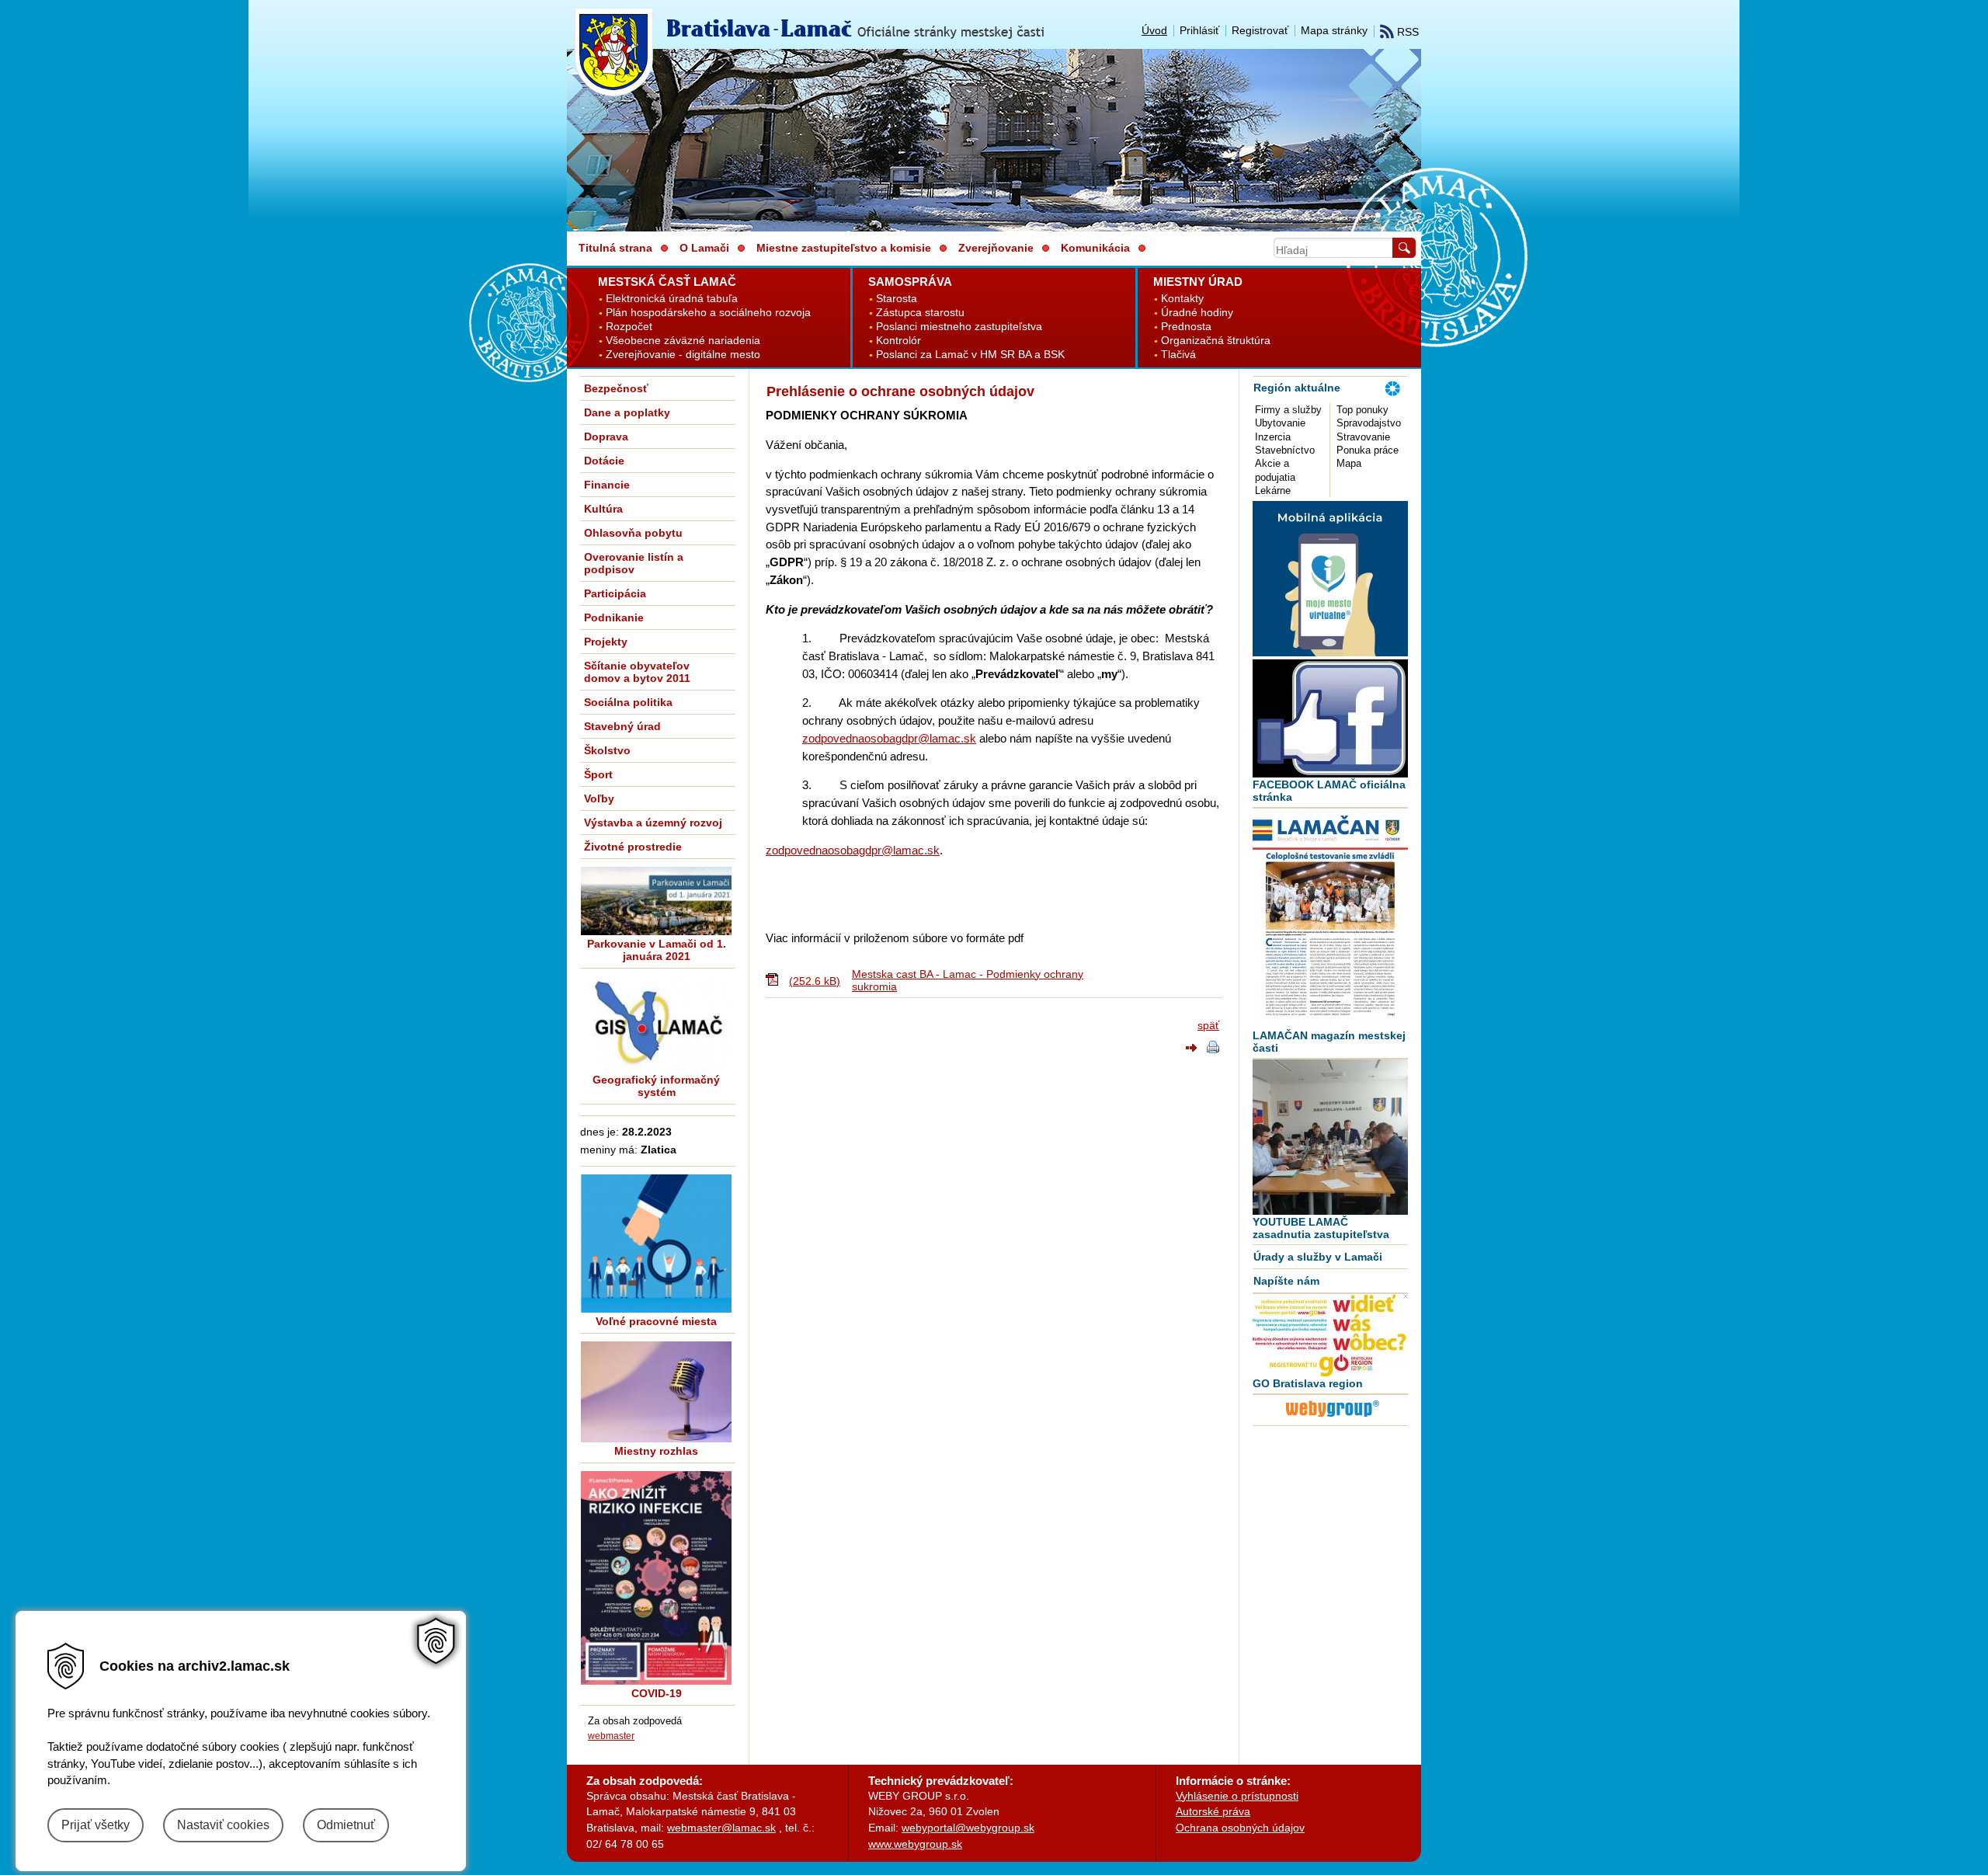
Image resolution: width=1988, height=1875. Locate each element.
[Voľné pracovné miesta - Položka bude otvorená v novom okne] (656, 1244)
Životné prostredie (633, 847)
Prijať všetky (96, 1825)
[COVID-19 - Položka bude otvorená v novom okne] (656, 1578)
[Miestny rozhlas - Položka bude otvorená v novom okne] (656, 1392)
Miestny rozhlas (656, 1451)
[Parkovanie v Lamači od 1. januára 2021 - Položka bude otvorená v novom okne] (656, 901)
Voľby (599, 798)
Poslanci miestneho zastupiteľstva (959, 327)
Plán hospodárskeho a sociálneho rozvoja (708, 313)
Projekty (606, 642)
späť (1208, 1025)
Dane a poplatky (627, 412)
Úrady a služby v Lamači (1318, 1257)
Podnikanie (614, 617)
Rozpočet (629, 327)
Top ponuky (1362, 410)
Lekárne (1273, 490)
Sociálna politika (628, 702)
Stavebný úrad (622, 726)
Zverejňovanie (996, 248)
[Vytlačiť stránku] (1213, 1049)
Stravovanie (1363, 437)
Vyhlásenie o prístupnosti (1237, 1796)
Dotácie (604, 461)
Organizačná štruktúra (1216, 341)
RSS (1406, 32)
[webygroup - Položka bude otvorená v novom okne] (1333, 1419)
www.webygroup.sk (915, 1844)
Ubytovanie (1280, 423)
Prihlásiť (1199, 30)
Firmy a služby (1288, 410)
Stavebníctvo (1285, 450)
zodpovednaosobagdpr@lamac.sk (889, 738)
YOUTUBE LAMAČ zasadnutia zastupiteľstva (1321, 1228)
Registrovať (1260, 30)
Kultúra (603, 509)
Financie (607, 485)
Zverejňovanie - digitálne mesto (683, 355)
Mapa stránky (1334, 30)
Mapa (1349, 463)
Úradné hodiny (1197, 313)
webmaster (611, 1736)
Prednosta (1186, 327)
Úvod (1154, 30)
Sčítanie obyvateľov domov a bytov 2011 (637, 672)
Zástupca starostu (920, 313)
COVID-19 (657, 1693)
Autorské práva (1213, 1811)
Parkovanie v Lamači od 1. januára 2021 (657, 950)
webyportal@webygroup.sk (968, 1828)
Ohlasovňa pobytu (633, 533)
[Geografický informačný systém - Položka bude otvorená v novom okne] (656, 1024)
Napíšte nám (1286, 1281)
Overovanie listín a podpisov (634, 563)
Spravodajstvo (1369, 423)
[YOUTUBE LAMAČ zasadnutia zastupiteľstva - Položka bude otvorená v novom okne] (1330, 1137)
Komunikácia (1095, 248)
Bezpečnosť (616, 388)
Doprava (606, 437)
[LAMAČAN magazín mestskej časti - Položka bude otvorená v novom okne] (1330, 918)
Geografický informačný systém (656, 1086)
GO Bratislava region (1308, 1383)
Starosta (897, 299)
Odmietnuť (346, 1825)
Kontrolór (898, 341)
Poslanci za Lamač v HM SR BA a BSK (970, 355)
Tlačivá (1178, 355)
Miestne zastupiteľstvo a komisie (844, 248)
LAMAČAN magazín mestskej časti (1329, 1042)
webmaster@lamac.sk (721, 1828)
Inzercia (1273, 437)
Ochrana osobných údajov (1240, 1828)
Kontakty (1182, 299)
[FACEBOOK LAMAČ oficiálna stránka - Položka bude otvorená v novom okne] (1330, 718)
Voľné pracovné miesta (656, 1321)
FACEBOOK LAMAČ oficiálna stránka (1329, 791)
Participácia (615, 593)
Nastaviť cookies (223, 1825)
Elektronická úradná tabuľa (672, 299)
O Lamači (704, 248)
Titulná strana (615, 248)
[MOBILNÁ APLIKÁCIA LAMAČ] (1330, 652)
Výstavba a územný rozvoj (653, 823)
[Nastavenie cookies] (436, 1641)
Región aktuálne (1297, 388)
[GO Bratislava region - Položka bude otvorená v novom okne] (1330, 1335)
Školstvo (607, 750)
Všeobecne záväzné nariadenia (683, 341)
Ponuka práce (1368, 450)
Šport (598, 774)
